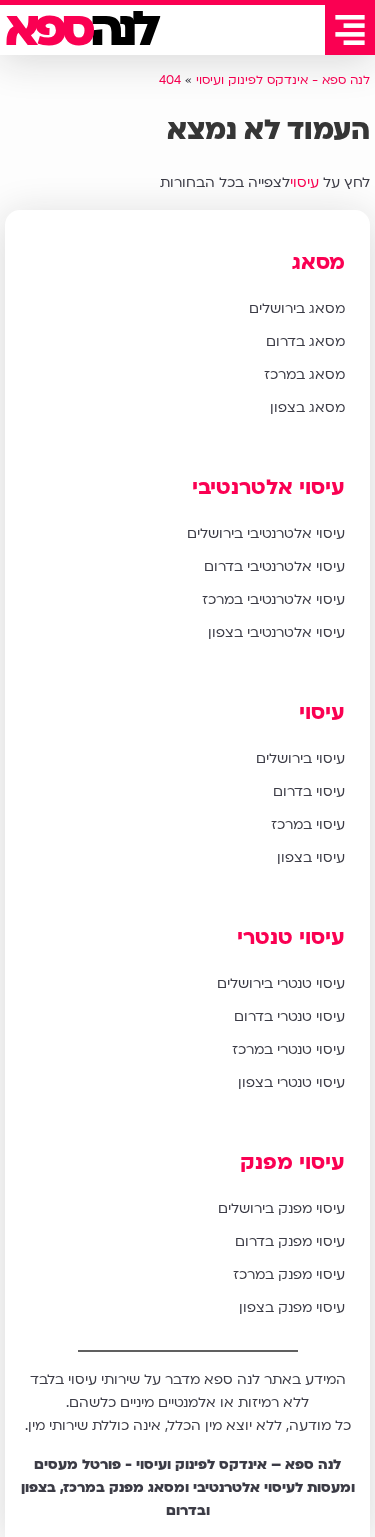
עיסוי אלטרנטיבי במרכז (273, 599)
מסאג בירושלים (297, 308)
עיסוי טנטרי (291, 937)
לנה (80, 30)
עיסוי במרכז (308, 824)
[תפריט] (350, 30)
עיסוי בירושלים (300, 758)
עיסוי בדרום (309, 791)
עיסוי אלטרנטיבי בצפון (276, 632)
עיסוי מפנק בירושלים (281, 1208)
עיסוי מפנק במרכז (289, 1274)
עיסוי (304, 182)
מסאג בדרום (305, 341)
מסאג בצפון (307, 407)
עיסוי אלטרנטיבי (268, 487)
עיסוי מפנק (292, 1162)
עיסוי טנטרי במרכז (288, 1049)
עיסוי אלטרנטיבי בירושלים (266, 533)
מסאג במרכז (304, 374)
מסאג (318, 262)
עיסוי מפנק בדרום (290, 1241)
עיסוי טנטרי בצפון (291, 1082)
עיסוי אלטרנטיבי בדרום (274, 566)
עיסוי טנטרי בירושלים (281, 983)
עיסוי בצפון (311, 857)
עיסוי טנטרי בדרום (289, 1016)
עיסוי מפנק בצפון (292, 1307)
